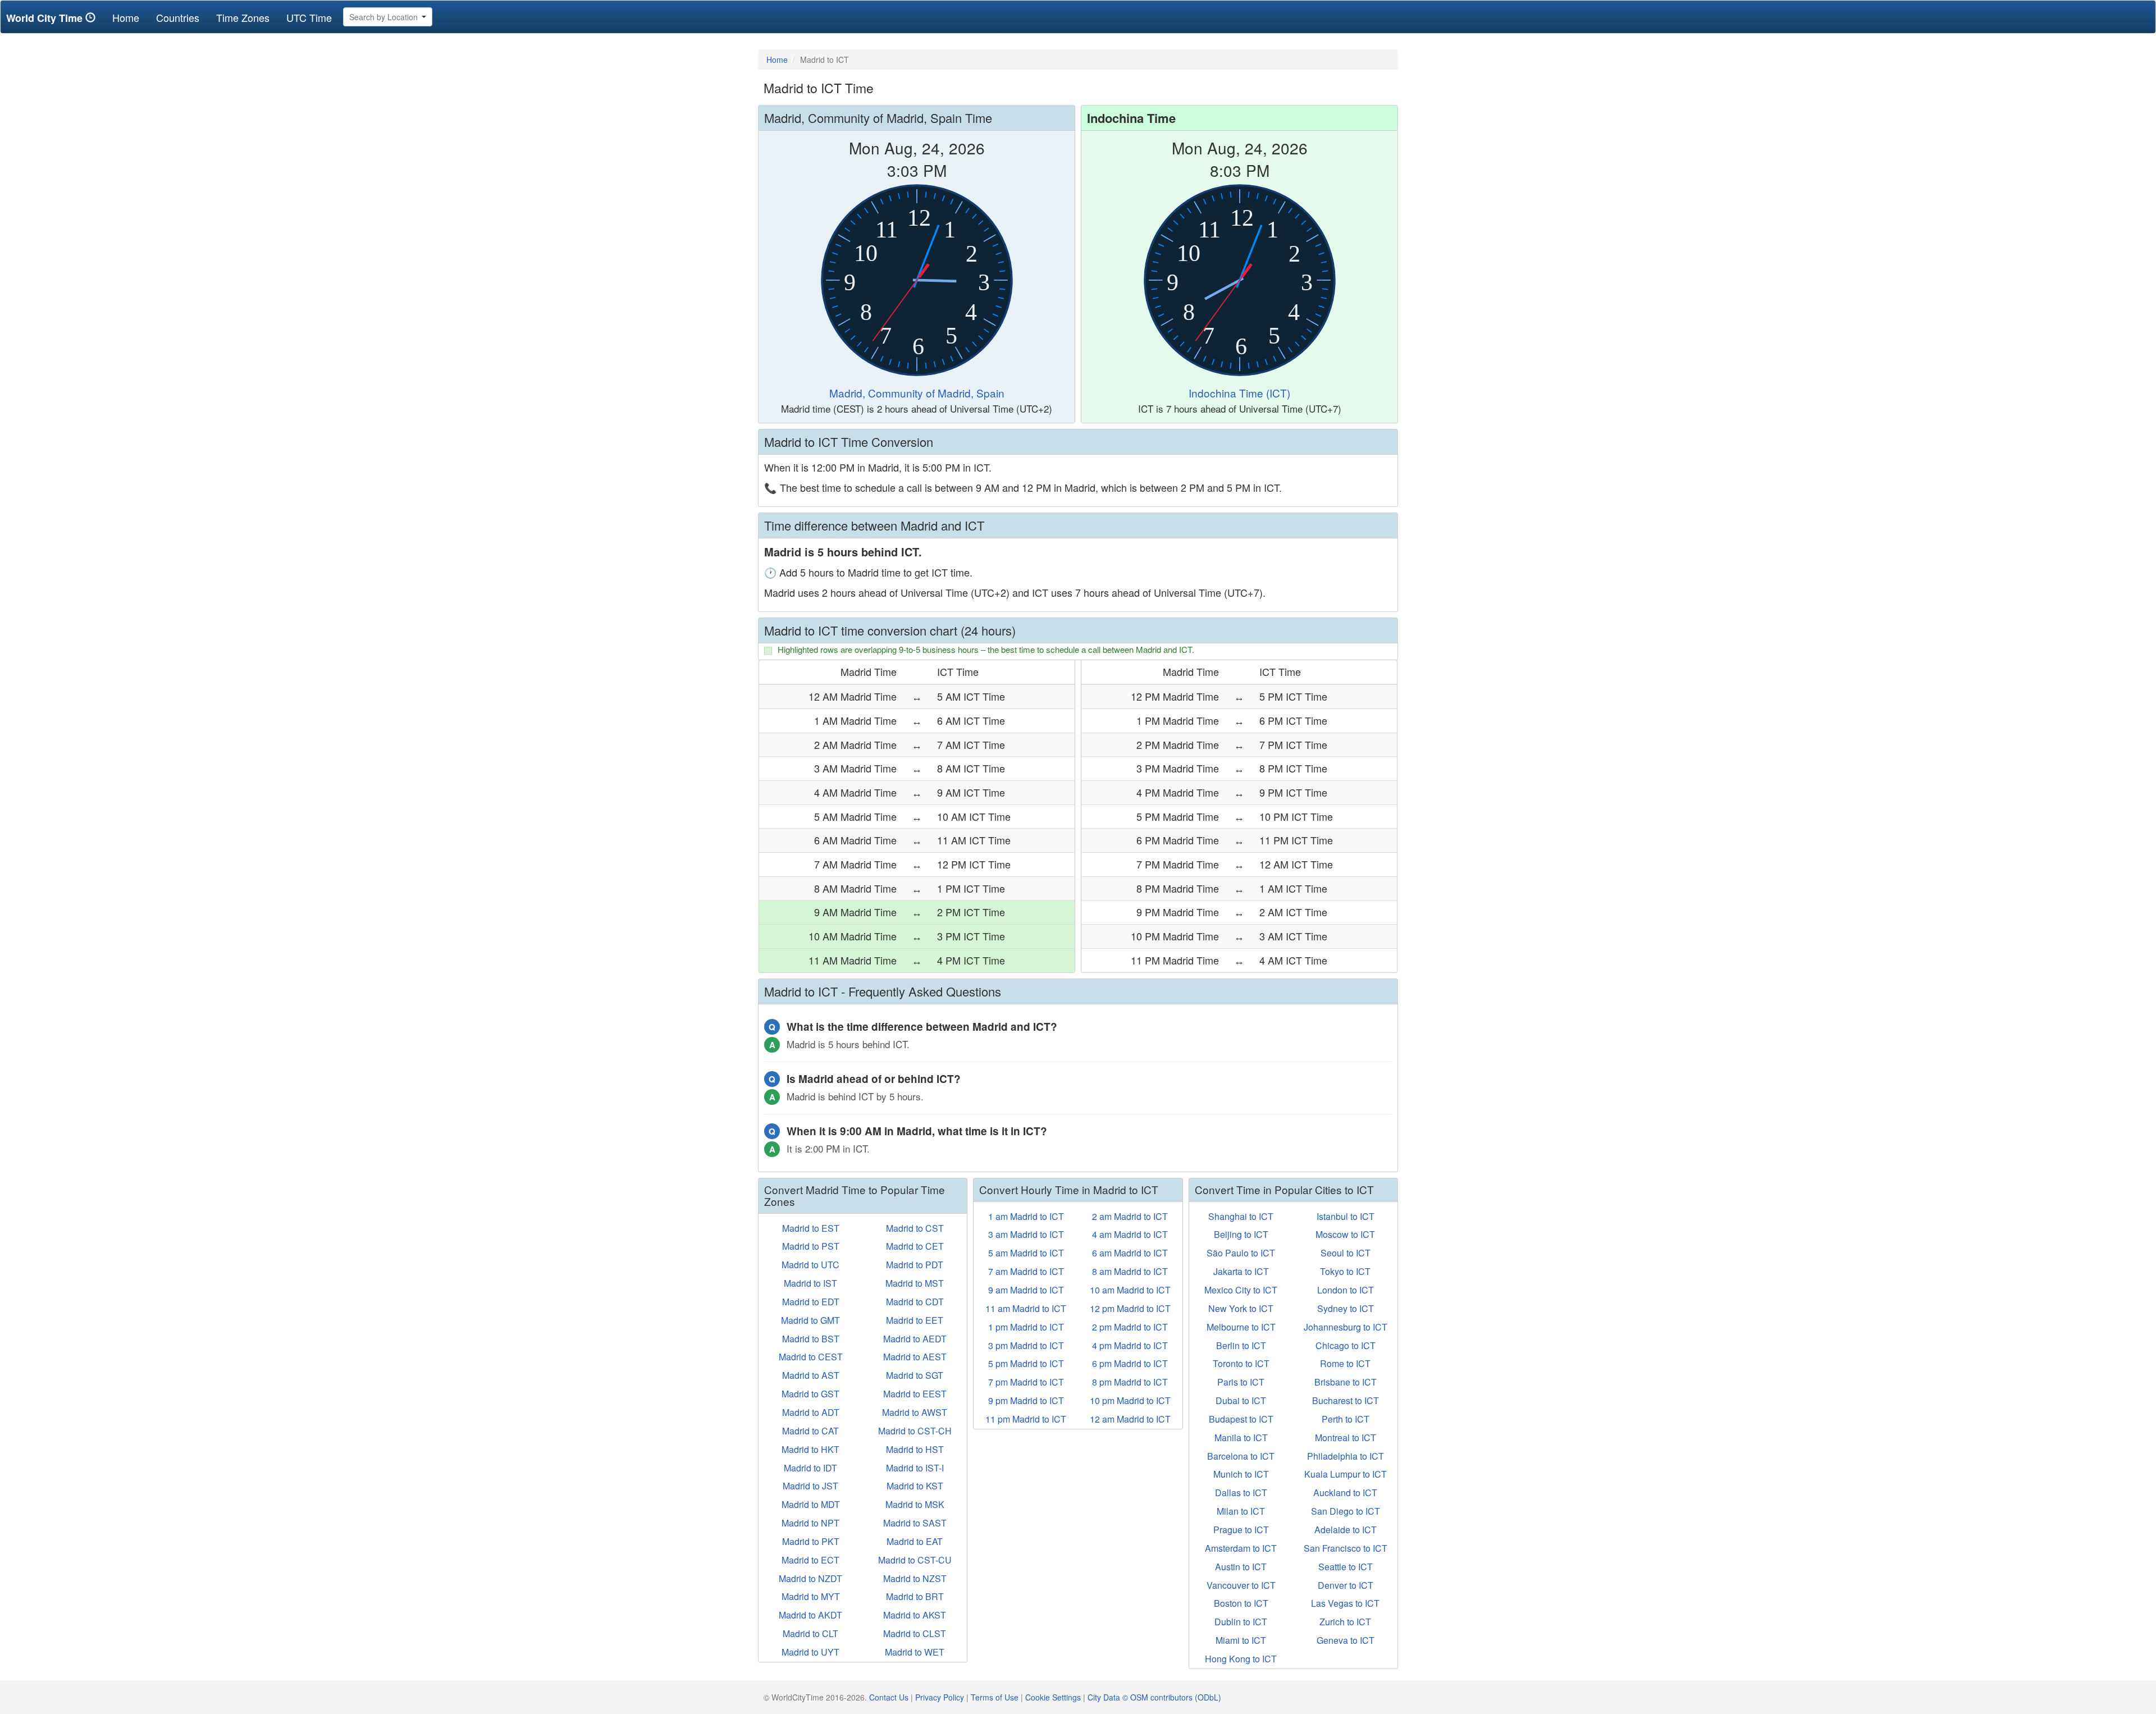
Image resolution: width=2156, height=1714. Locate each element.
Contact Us (889, 1697)
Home (130, 17)
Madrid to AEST (915, 1357)
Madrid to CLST (915, 1633)
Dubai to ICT (1241, 1400)
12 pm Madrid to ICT (1130, 1308)
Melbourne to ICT (1241, 1327)
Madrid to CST (915, 1228)
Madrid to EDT (811, 1302)
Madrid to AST (811, 1375)
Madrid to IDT (810, 1468)
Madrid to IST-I (915, 1468)
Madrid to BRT (915, 1596)
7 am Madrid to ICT (1026, 1271)
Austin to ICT (1241, 1567)
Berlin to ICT (1241, 1345)
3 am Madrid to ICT (1026, 1234)
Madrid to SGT (915, 1375)
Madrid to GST (810, 1394)
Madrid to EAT (915, 1541)
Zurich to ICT (1345, 1622)
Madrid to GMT (810, 1320)
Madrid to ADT (811, 1412)
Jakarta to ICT (1241, 1271)
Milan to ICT (1241, 1511)
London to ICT (1346, 1290)
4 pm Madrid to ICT (1130, 1345)
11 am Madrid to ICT (1026, 1308)
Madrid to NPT (810, 1523)
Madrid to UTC (810, 1265)
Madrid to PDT (915, 1265)
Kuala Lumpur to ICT (1346, 1474)
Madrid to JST (810, 1486)
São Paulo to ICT (1241, 1253)
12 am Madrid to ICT (1130, 1419)
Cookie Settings (1053, 1697)
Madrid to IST (810, 1283)
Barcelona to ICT (1241, 1456)
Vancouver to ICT (1241, 1585)
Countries (178, 17)
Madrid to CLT (810, 1633)
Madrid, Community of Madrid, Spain (917, 393)
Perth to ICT (1346, 1419)
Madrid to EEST (915, 1394)
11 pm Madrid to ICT (1026, 1419)
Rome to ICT (1345, 1363)
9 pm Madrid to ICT (1026, 1400)
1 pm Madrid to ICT (1026, 1327)
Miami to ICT (1241, 1640)
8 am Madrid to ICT (1130, 1271)
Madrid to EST (811, 1228)
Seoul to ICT (1346, 1253)
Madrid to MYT (811, 1596)
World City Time (46, 18)
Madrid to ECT (810, 1560)
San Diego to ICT (1346, 1511)
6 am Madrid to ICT (1130, 1253)
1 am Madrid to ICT (1026, 1216)
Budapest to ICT (1241, 1419)
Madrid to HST (915, 1449)
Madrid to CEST (811, 1357)
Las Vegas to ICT (1345, 1603)
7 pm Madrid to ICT (1026, 1382)
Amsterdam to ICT (1241, 1548)
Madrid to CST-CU (915, 1560)
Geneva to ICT (1346, 1640)
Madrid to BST (811, 1339)
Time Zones (243, 17)
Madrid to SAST (915, 1523)
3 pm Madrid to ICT (1026, 1345)
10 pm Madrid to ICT (1130, 1400)
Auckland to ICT (1345, 1493)
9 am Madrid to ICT (1026, 1290)
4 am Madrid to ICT (1130, 1234)
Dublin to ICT (1241, 1622)
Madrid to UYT (810, 1652)
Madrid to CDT (915, 1302)
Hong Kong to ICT (1241, 1659)
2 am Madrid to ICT (1130, 1216)
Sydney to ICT (1346, 1308)
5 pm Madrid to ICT (1026, 1363)
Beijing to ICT (1241, 1234)
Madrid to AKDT (810, 1615)
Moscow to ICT (1345, 1234)
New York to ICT (1241, 1308)
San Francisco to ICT (1346, 1548)
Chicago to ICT (1346, 1345)
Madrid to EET (915, 1320)
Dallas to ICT (1241, 1493)
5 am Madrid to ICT (1026, 1253)
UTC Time (309, 17)
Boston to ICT (1241, 1603)
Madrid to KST (915, 1486)
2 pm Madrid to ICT (1130, 1327)
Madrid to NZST (915, 1578)
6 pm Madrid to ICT (1130, 1363)
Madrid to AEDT (915, 1339)
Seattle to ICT (1346, 1567)
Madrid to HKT (810, 1449)
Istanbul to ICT (1346, 1216)
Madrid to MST (915, 1283)
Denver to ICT (1346, 1585)
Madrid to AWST (915, 1412)
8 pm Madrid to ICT (1130, 1382)
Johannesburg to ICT (1346, 1327)
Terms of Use (995, 1697)
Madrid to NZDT (810, 1578)
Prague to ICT (1241, 1530)
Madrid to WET (915, 1652)
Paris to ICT (1241, 1382)
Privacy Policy (940, 1697)
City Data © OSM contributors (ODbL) (1154, 1697)
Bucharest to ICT (1346, 1400)
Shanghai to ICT (1241, 1216)
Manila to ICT (1241, 1438)
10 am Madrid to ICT (1130, 1290)
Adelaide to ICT (1346, 1530)
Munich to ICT (1241, 1474)
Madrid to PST (811, 1246)
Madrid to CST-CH (915, 1431)
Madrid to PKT (811, 1541)
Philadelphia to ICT (1346, 1456)
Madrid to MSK (915, 1504)
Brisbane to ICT (1346, 1382)
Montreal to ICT (1346, 1438)
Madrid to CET (915, 1246)
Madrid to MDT (811, 1504)
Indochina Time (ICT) (1239, 393)
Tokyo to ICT (1345, 1271)
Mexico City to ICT (1241, 1290)
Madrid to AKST (915, 1615)
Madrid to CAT (810, 1431)
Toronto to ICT (1241, 1363)
